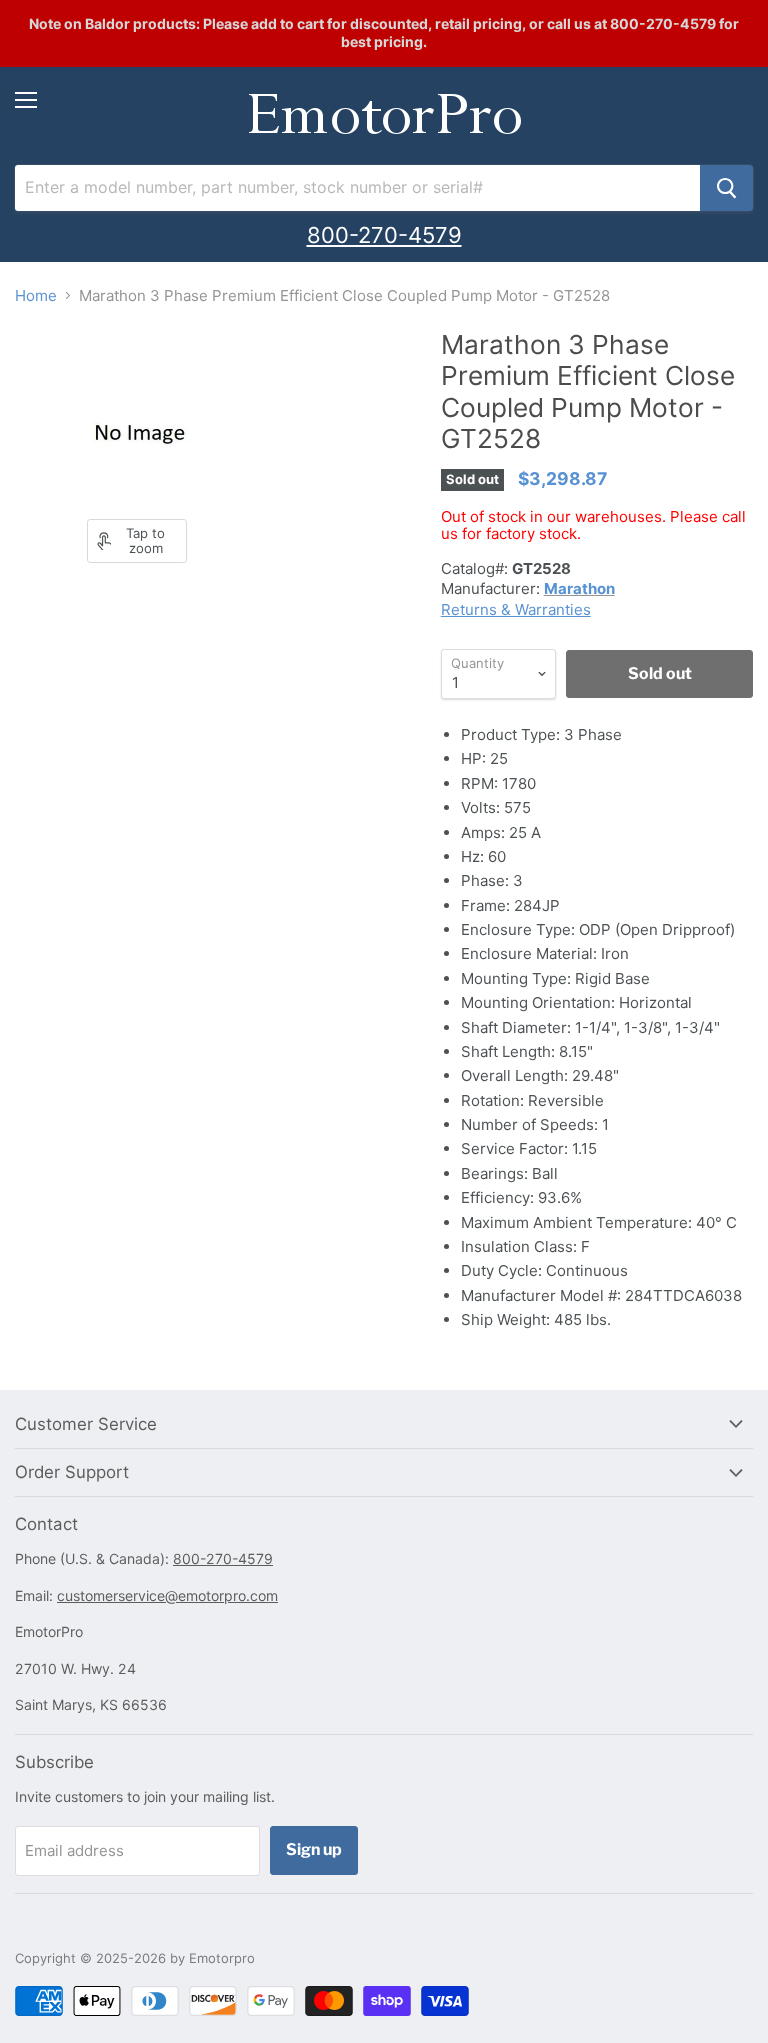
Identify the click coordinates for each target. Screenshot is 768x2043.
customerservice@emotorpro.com (167, 1595)
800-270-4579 (384, 235)
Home (36, 295)
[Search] (726, 188)
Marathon (579, 588)
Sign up (314, 1849)
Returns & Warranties (516, 609)
